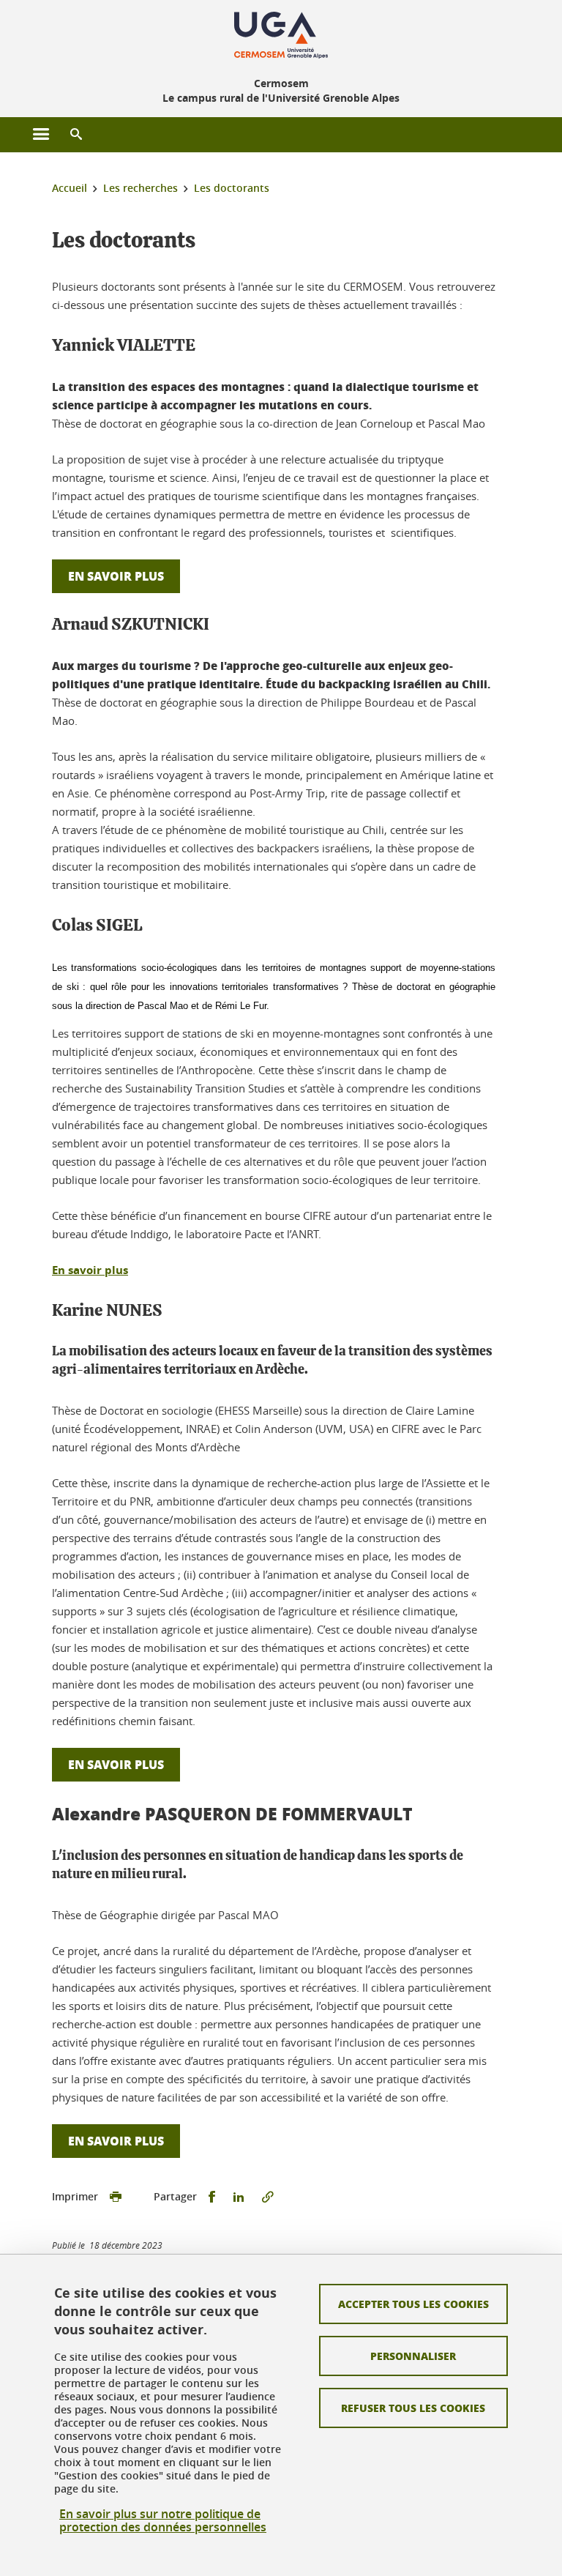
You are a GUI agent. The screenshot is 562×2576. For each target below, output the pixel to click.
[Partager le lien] (268, 2197)
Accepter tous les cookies (413, 2304)
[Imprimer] (116, 2197)
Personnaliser (413, 2356)
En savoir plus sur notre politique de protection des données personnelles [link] (163, 2520)
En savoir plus (116, 576)
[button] (76, 135)
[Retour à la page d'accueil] (281, 35)
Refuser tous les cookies (413, 2408)
